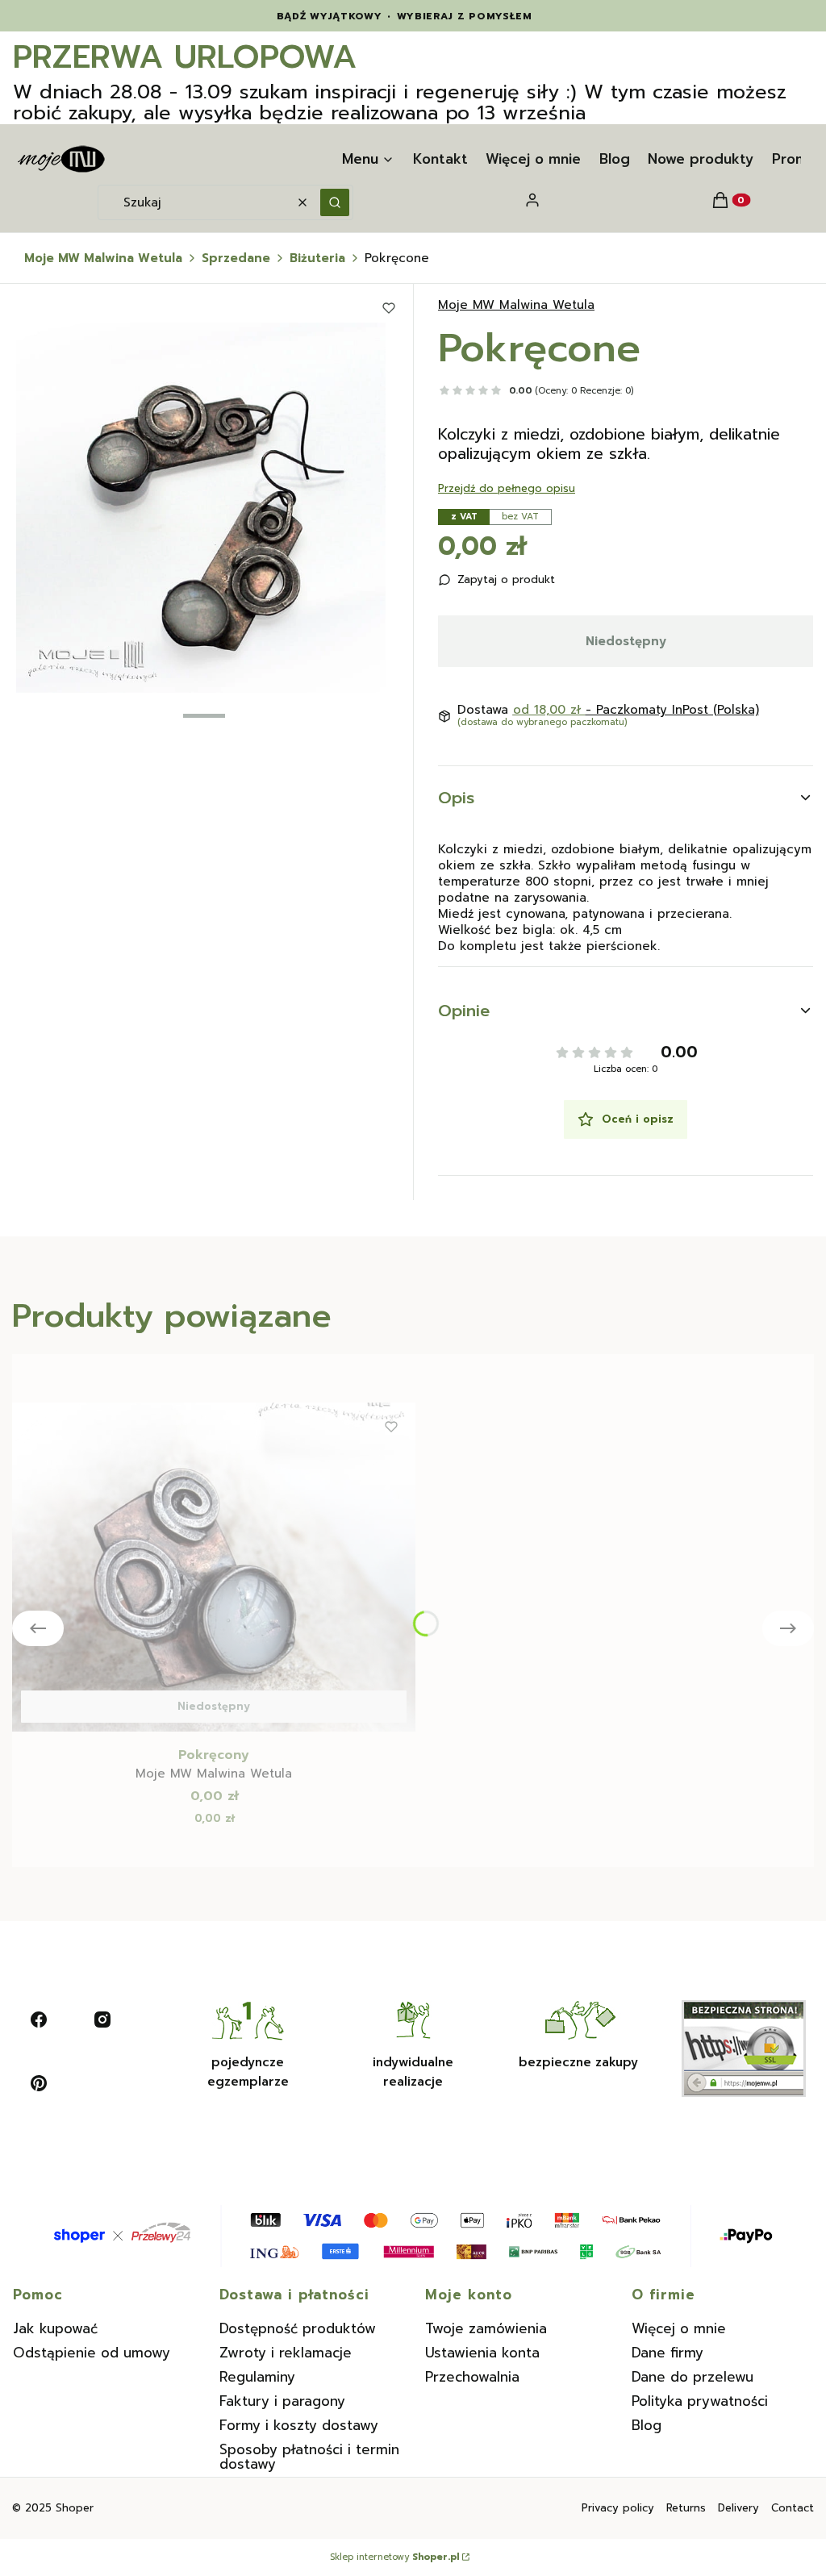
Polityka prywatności (700, 2401)
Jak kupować (55, 2328)
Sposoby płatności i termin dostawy (309, 2457)
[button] (335, 202)
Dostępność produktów (298, 2328)
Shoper (75, 2508)
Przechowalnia (472, 2377)
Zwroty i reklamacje (286, 2353)
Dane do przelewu (693, 2377)
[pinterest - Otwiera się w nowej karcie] (39, 2083)
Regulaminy (257, 2377)
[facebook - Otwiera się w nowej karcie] (39, 2020)
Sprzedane (236, 258)
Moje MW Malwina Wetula (103, 258)
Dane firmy (667, 2353)
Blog (647, 2425)
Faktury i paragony (282, 2401)
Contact (793, 2508)
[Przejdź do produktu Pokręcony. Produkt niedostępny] (214, 1567)
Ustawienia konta (482, 2353)
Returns (686, 2508)
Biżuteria (317, 258)
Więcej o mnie (679, 2328)
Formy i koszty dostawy (299, 2425)
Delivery (738, 2508)
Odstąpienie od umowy (92, 2353)
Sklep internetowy (394, 2557)
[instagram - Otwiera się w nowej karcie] (102, 2020)
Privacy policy (618, 2508)
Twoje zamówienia (486, 2328)
